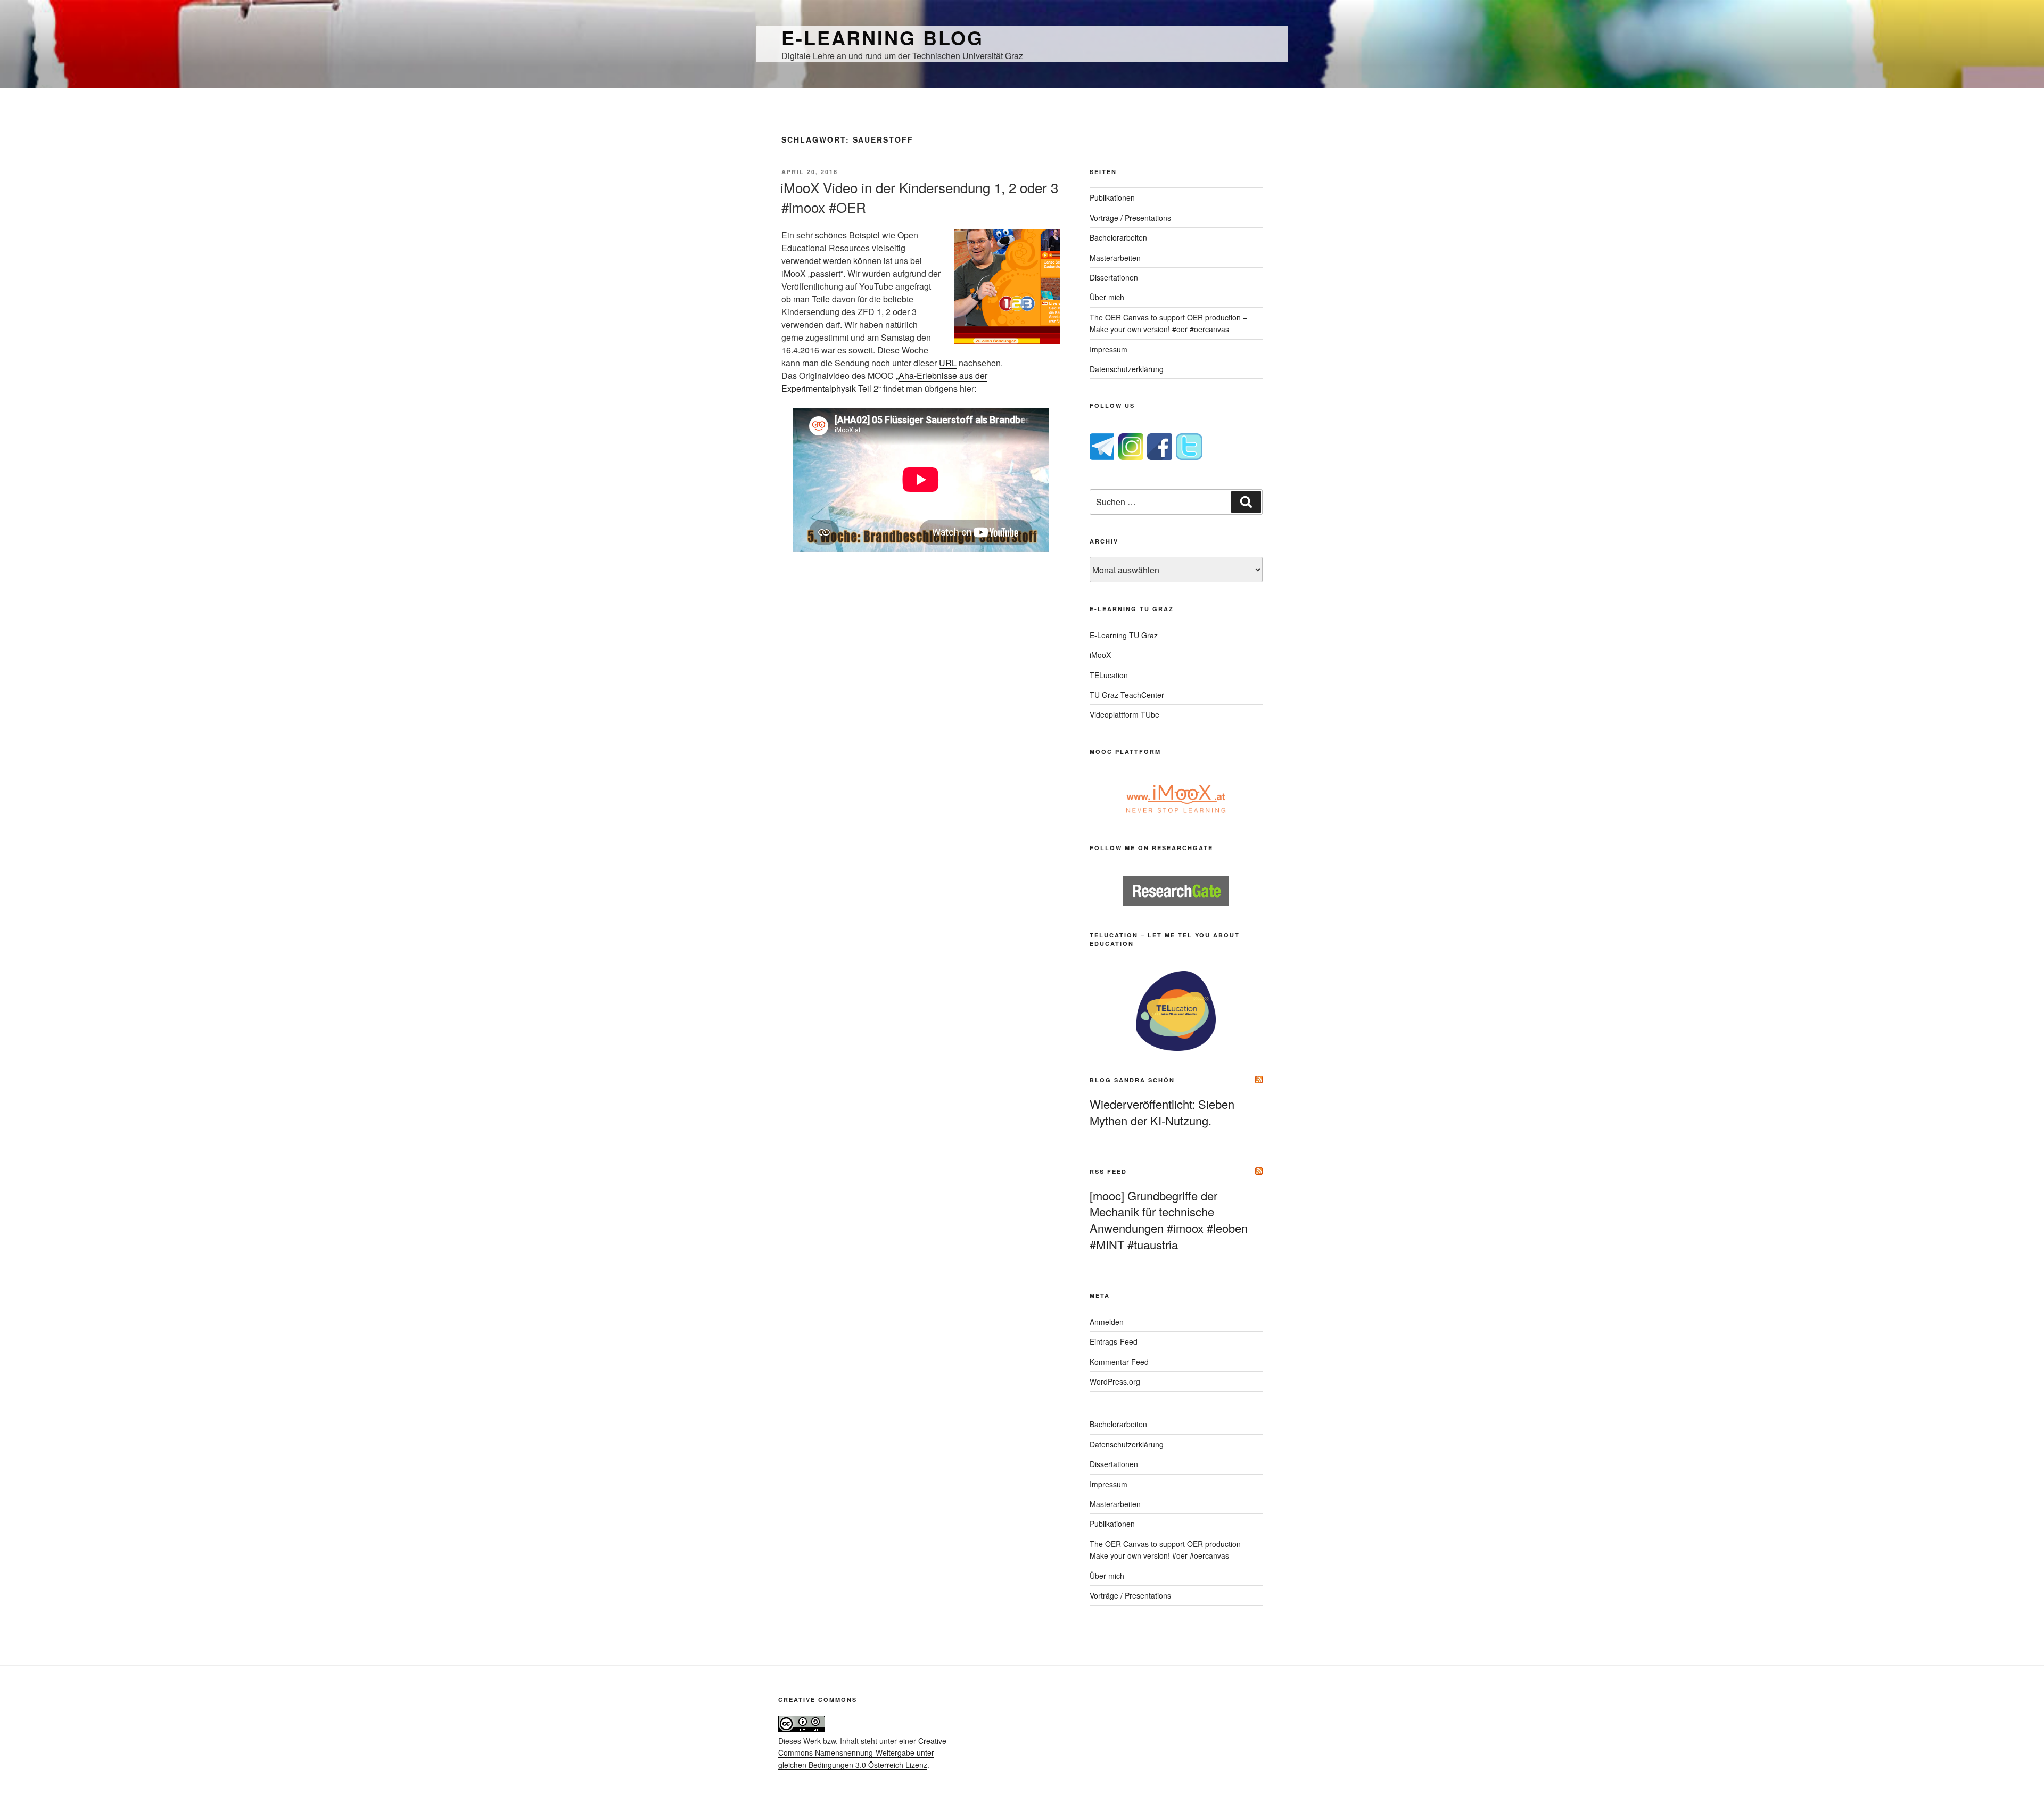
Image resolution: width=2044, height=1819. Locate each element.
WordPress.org (1115, 1381)
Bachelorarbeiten (1118, 237)
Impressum (1108, 349)
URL (948, 363)
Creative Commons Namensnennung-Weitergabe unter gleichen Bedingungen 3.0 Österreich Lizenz (862, 1753)
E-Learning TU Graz (1124, 635)
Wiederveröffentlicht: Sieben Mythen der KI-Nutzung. (1162, 1112)
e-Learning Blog (883, 37)
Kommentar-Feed (1119, 1362)
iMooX (1100, 655)
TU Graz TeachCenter (1127, 695)
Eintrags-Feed (1114, 1341)
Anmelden (1107, 1322)
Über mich (1107, 297)
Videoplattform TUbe (1124, 714)
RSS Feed (1108, 1171)
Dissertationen (1114, 277)
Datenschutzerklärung (1127, 369)
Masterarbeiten (1115, 258)
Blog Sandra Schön (1132, 1080)
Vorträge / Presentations (1130, 218)
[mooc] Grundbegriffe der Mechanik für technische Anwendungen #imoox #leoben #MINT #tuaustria (1169, 1220)
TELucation (1109, 675)
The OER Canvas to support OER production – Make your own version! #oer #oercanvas (1168, 323)
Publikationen (1112, 197)
